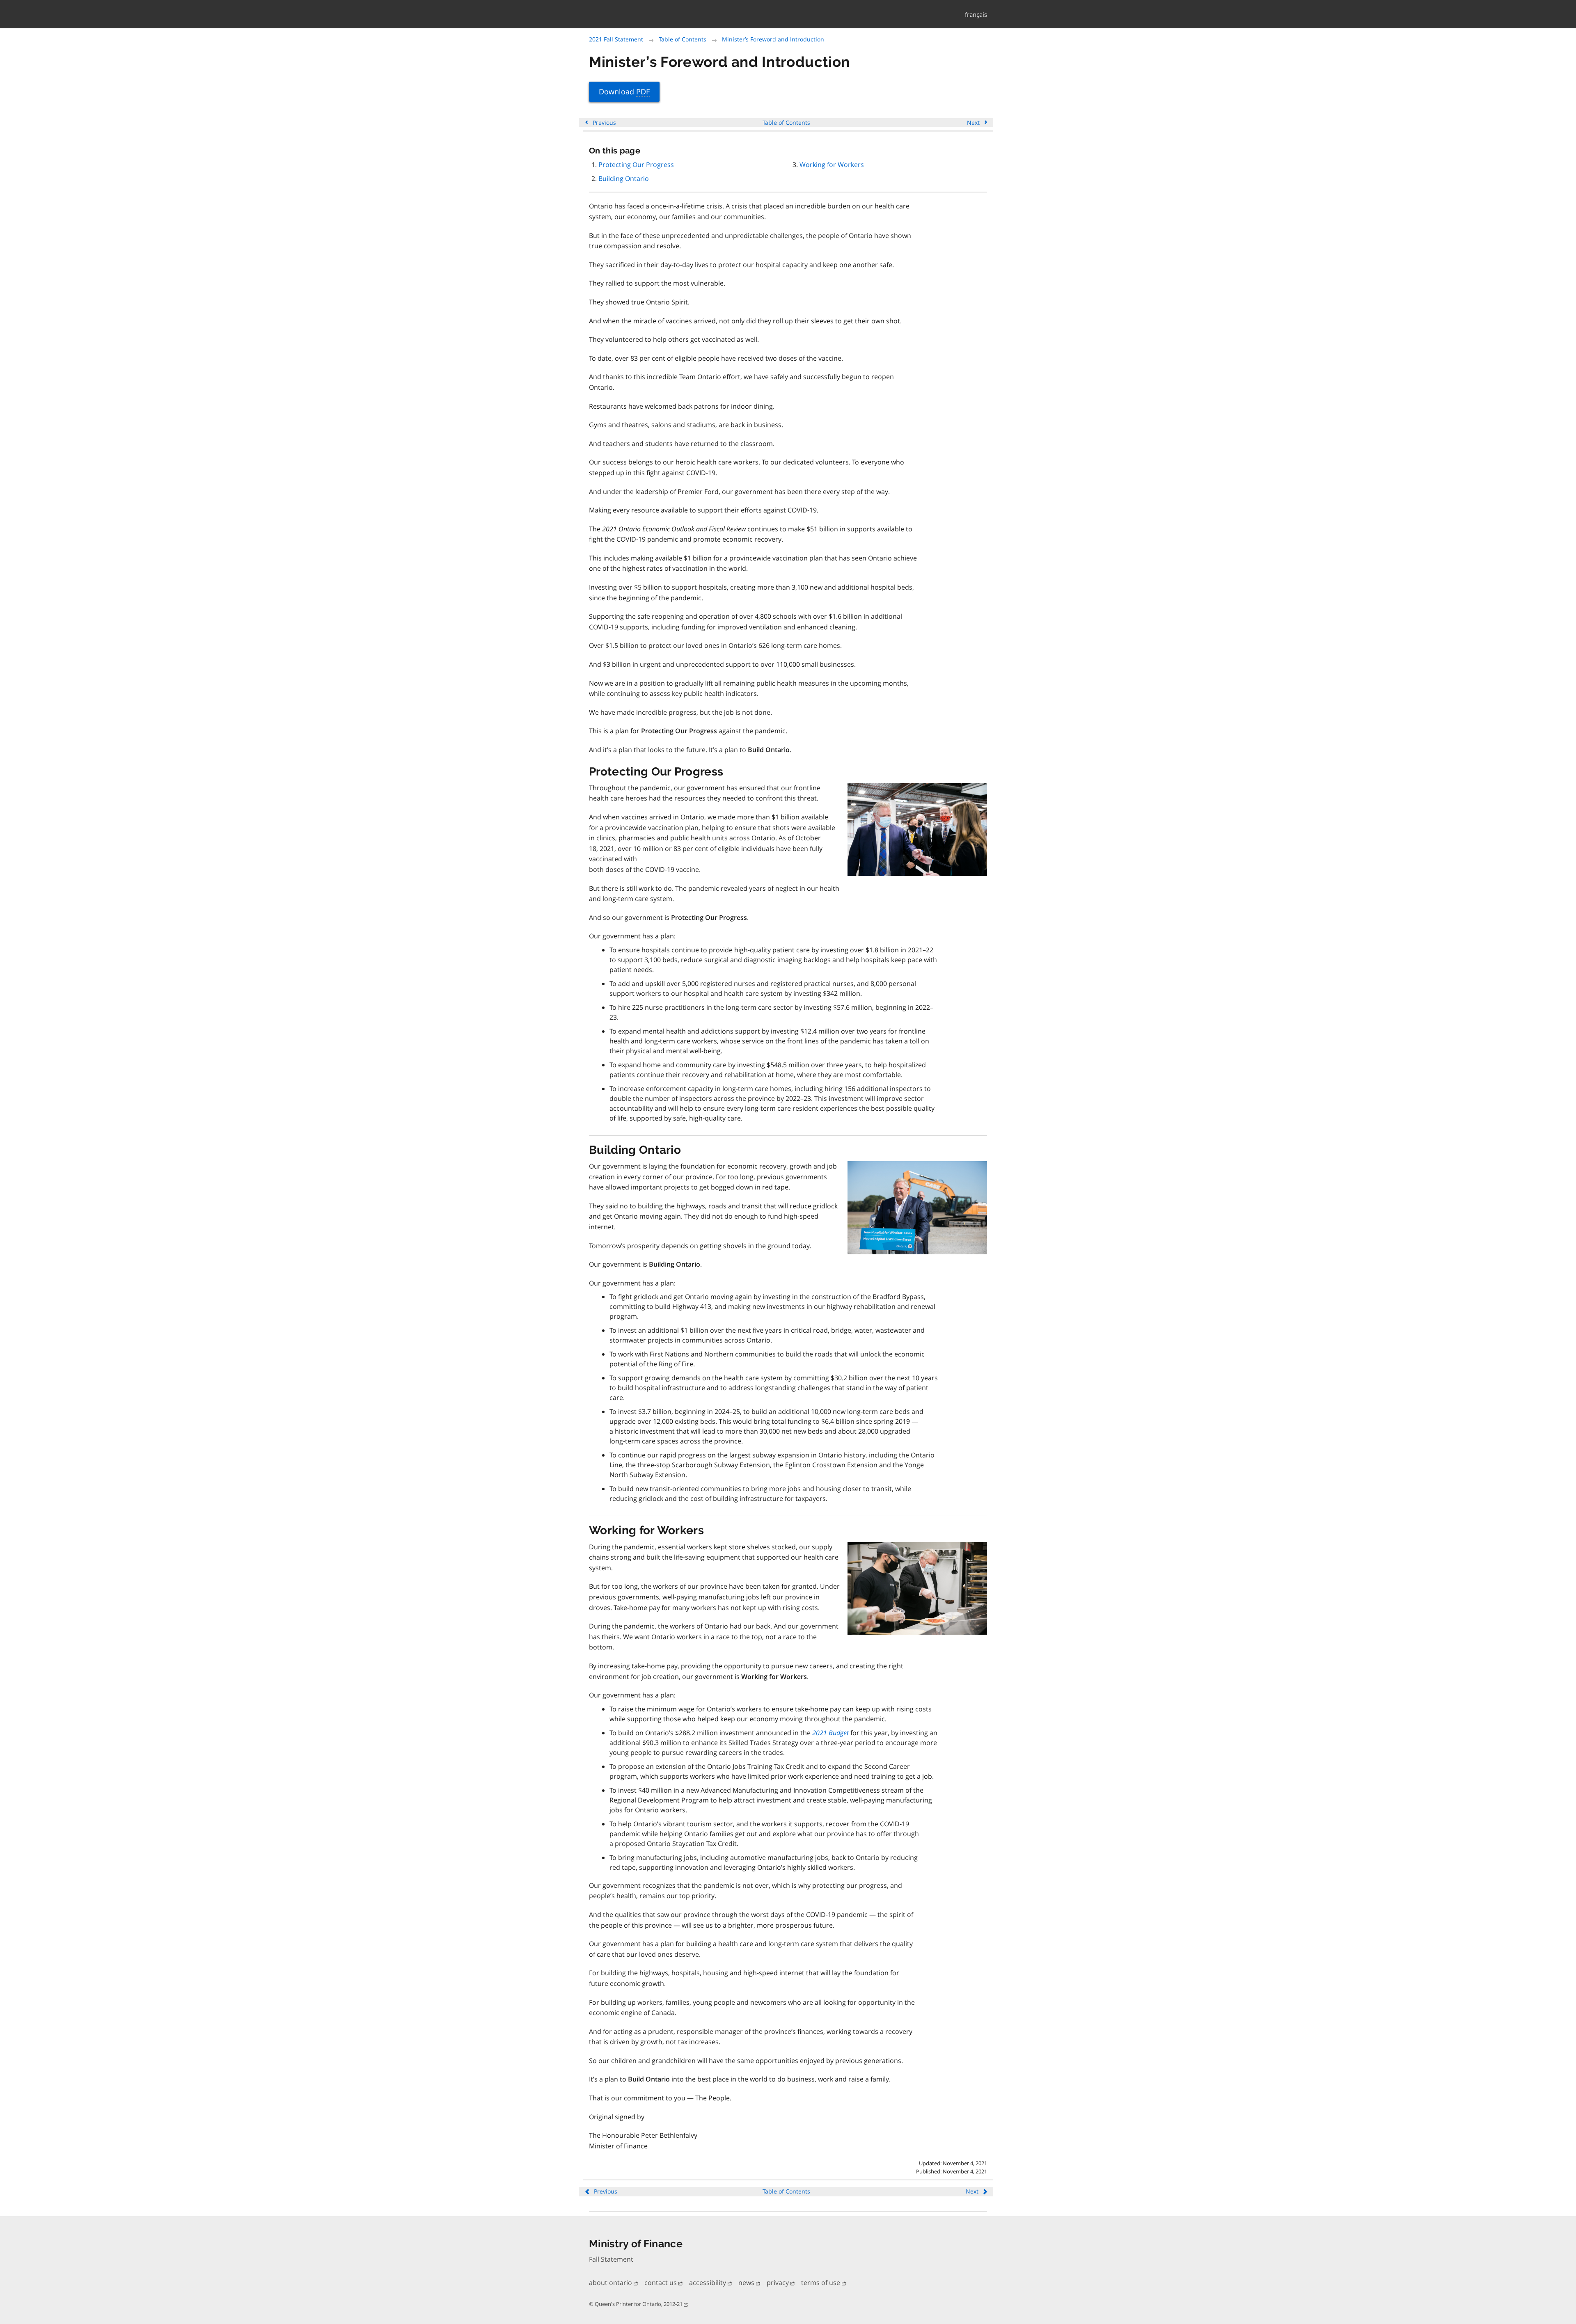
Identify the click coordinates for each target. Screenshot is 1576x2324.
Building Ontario (624, 178)
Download (624, 91)
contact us (661, 2283)
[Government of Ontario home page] (685, 15)
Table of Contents (683, 39)
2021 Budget (830, 1733)
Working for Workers (832, 165)
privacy (779, 2283)
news (747, 2283)
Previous (604, 122)
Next (974, 122)
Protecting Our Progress (636, 165)
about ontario (611, 2283)
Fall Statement (611, 2259)
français (976, 14)
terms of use (821, 2283)
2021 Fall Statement (616, 39)
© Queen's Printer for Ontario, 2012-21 (636, 2304)
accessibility (708, 2283)
